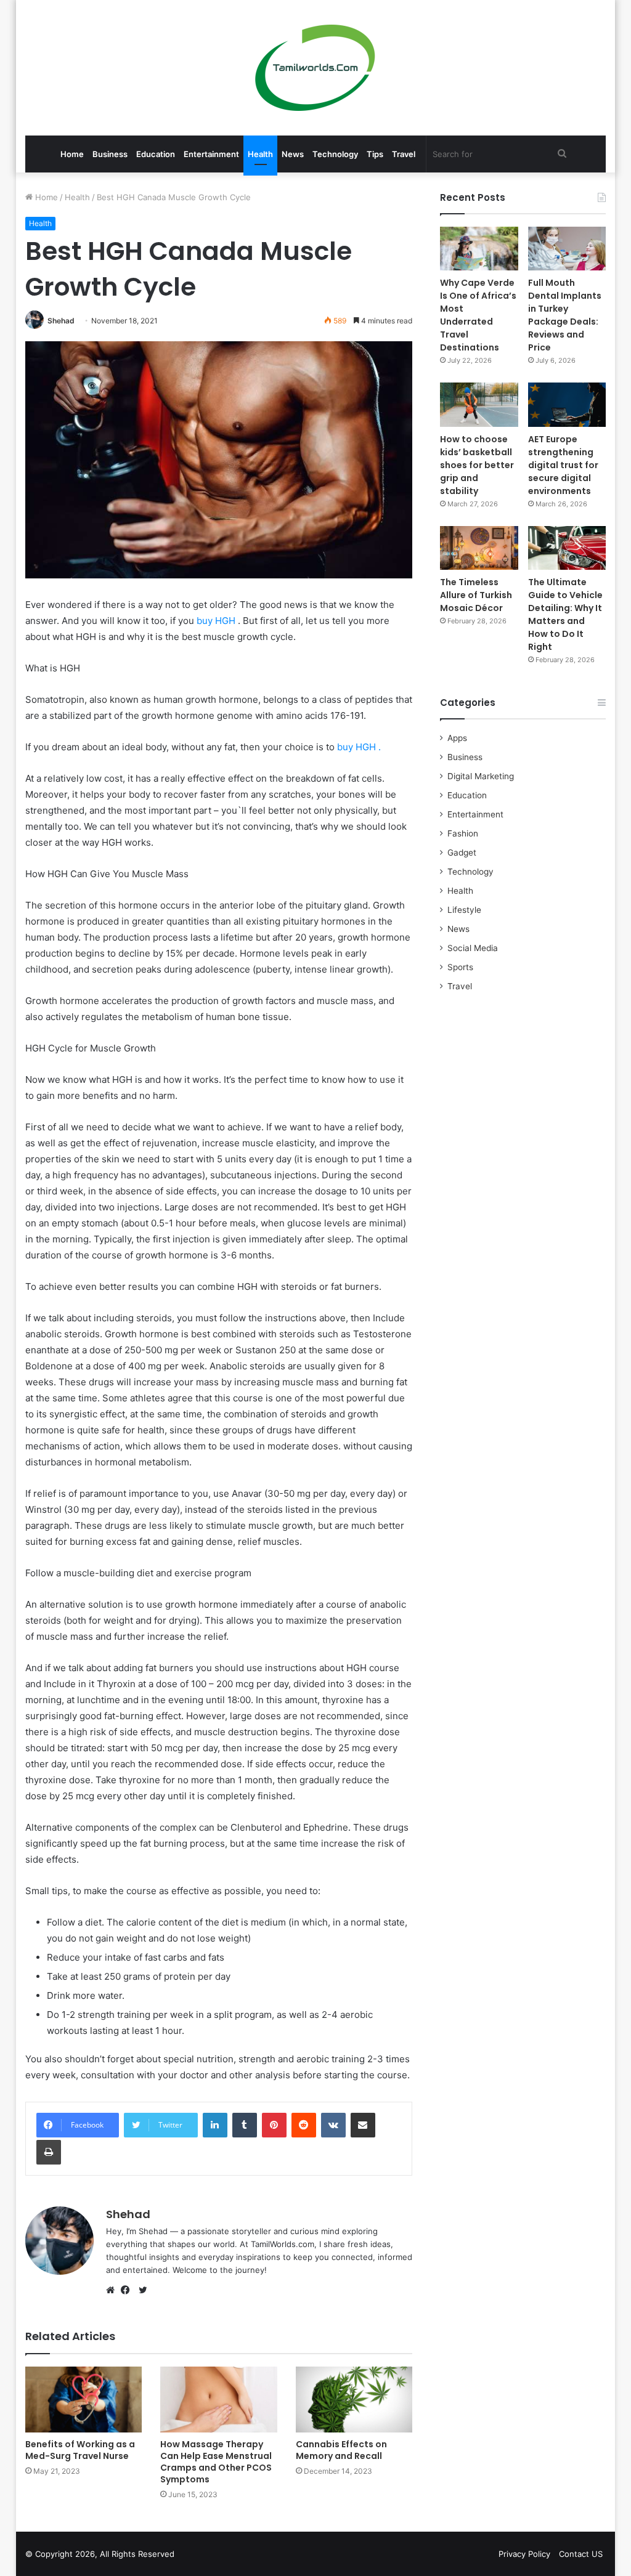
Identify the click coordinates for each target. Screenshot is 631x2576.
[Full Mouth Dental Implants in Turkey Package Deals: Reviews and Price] (567, 249)
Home (72, 154)
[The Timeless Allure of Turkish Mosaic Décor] (479, 548)
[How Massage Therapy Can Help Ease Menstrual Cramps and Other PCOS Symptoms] (219, 2400)
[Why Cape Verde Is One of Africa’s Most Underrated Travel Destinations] (479, 249)
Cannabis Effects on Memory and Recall (341, 2450)
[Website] (113, 2290)
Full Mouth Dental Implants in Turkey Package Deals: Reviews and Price (565, 315)
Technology (335, 154)
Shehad (61, 321)
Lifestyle (464, 910)
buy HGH (217, 621)
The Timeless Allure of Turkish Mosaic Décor (476, 595)
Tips (375, 154)
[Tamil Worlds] (315, 68)
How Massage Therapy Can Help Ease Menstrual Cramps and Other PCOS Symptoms (216, 2462)
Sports (460, 967)
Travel (404, 154)
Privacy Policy (524, 2554)
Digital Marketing (481, 776)
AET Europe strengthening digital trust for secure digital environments (563, 465)
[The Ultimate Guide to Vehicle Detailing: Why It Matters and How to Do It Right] (567, 548)
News (293, 154)
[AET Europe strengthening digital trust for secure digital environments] (567, 404)
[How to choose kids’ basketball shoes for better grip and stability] (479, 404)
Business (110, 154)
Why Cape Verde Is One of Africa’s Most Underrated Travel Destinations (478, 315)
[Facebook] (128, 2290)
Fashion (463, 833)
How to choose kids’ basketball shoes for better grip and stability (477, 465)
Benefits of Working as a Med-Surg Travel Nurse (80, 2450)
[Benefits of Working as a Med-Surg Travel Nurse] (84, 2400)
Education (156, 154)
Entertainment (211, 154)
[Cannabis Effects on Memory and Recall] (354, 2400)
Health (260, 154)
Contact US (581, 2554)
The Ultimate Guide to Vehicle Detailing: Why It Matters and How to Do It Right (565, 614)
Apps (457, 738)
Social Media (473, 948)
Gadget (462, 853)
